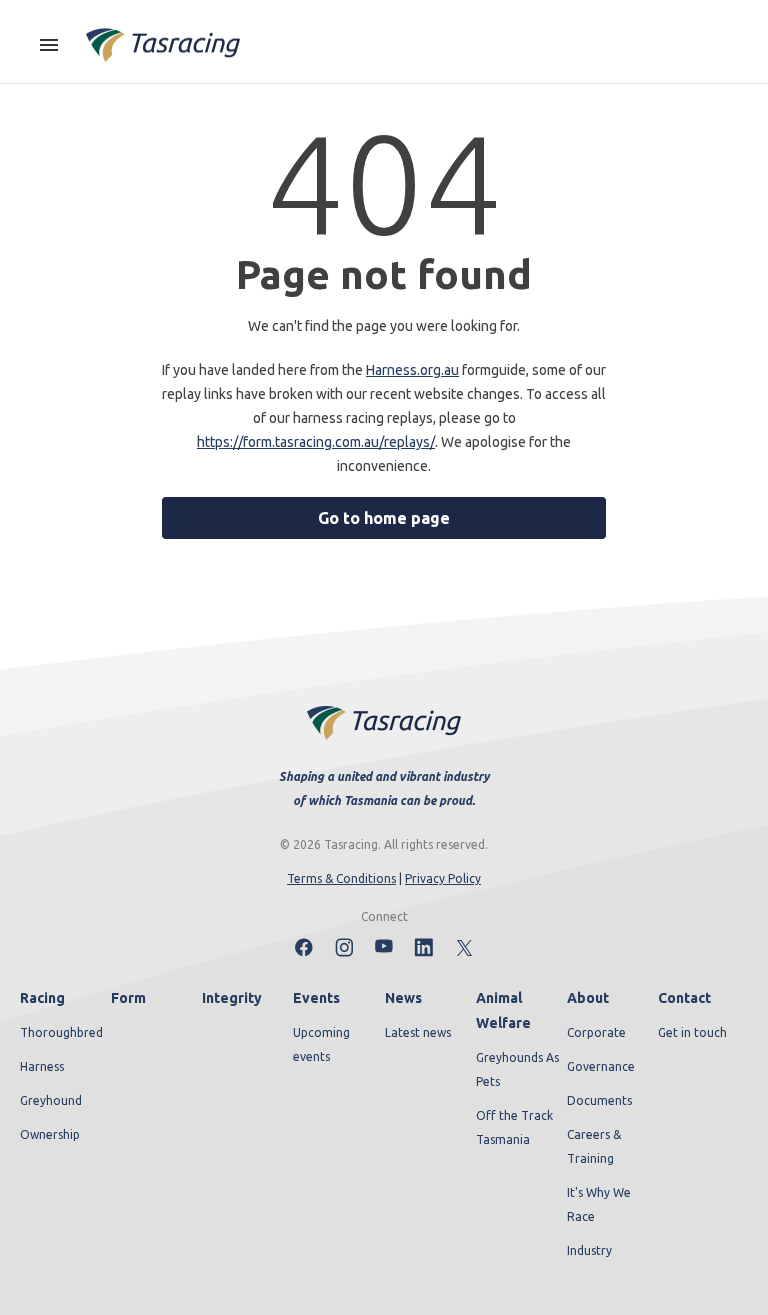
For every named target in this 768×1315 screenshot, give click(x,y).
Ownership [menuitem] (50, 1134)
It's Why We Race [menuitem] (599, 1204)
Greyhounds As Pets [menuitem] (517, 1069)
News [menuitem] (403, 998)
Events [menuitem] (316, 998)
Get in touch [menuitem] (692, 1032)
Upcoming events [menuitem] (321, 1044)
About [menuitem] (588, 998)
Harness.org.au (412, 370)
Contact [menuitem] (684, 998)
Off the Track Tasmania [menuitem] (514, 1127)
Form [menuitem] (128, 998)
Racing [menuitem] (42, 998)
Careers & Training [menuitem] (594, 1146)
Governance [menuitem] (601, 1066)
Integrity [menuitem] (232, 998)
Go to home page (384, 518)
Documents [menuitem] (599, 1100)
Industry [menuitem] (589, 1250)
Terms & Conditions (341, 878)
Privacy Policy (443, 878)
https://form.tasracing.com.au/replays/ (316, 442)
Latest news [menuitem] (418, 1032)
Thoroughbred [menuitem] (61, 1032)
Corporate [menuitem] (596, 1032)
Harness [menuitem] (42, 1066)
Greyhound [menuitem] (51, 1100)
